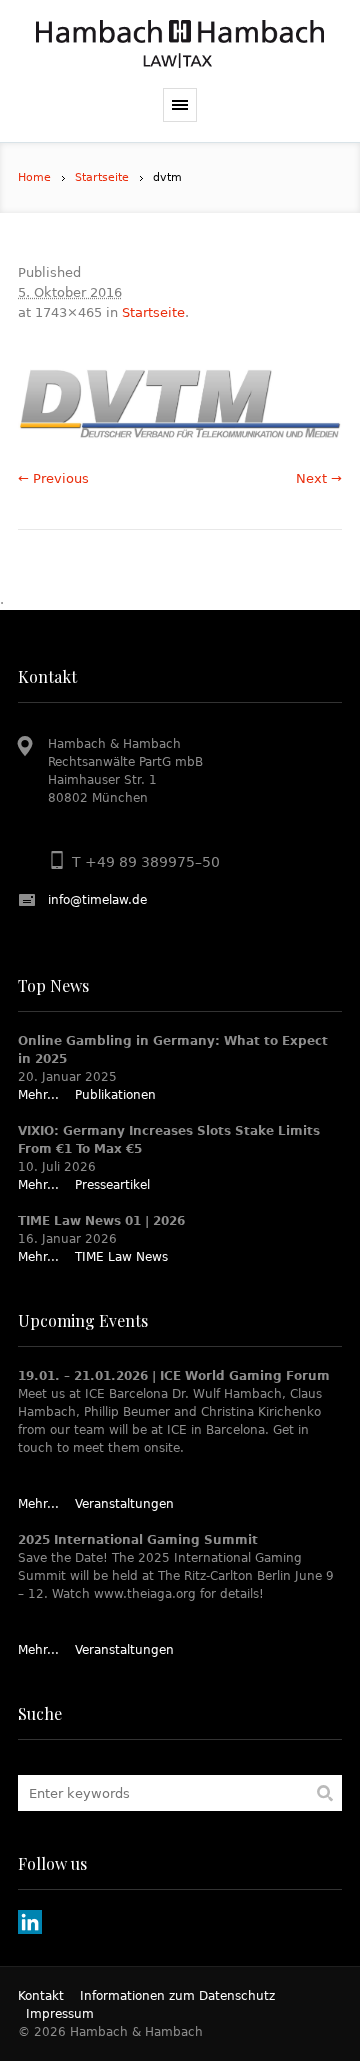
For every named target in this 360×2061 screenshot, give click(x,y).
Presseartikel (112, 1185)
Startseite (102, 177)
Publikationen (115, 1095)
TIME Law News (121, 1257)
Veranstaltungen (124, 1504)
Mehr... (38, 1095)
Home (34, 177)
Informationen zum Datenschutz (177, 1996)
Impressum (60, 2014)
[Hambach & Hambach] (180, 44)
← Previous (53, 478)
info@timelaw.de (97, 900)
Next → (319, 478)
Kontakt (41, 1996)
